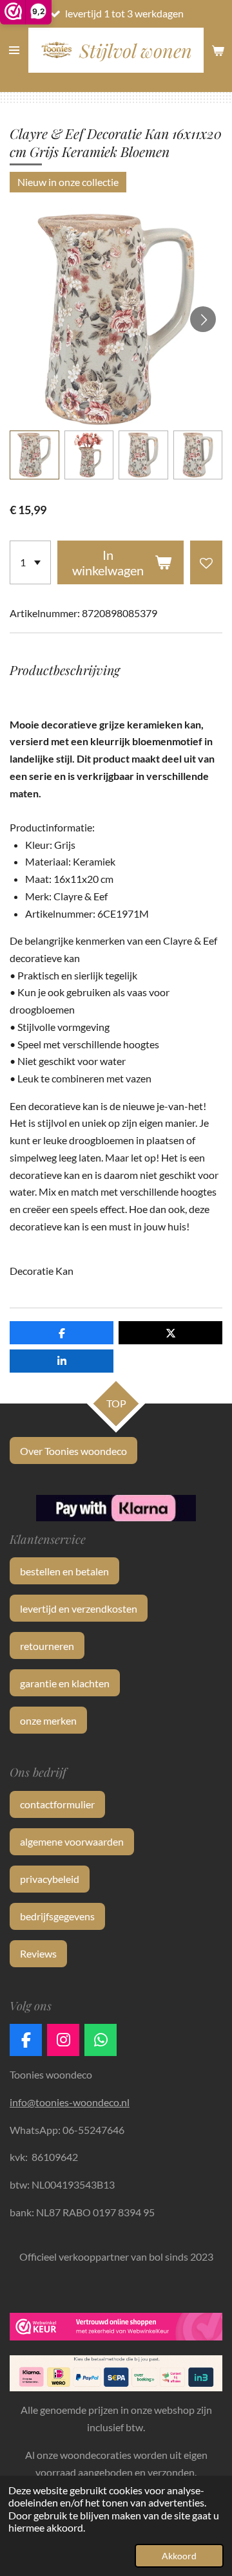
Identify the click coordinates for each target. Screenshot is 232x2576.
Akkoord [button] (179, 2556)
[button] (34, 455)
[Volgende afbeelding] (203, 319)
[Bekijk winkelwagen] (218, 50)
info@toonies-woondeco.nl (70, 2102)
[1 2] (30, 562)
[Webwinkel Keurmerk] (116, 2329)
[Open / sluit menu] (14, 50)
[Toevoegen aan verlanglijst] (206, 562)
